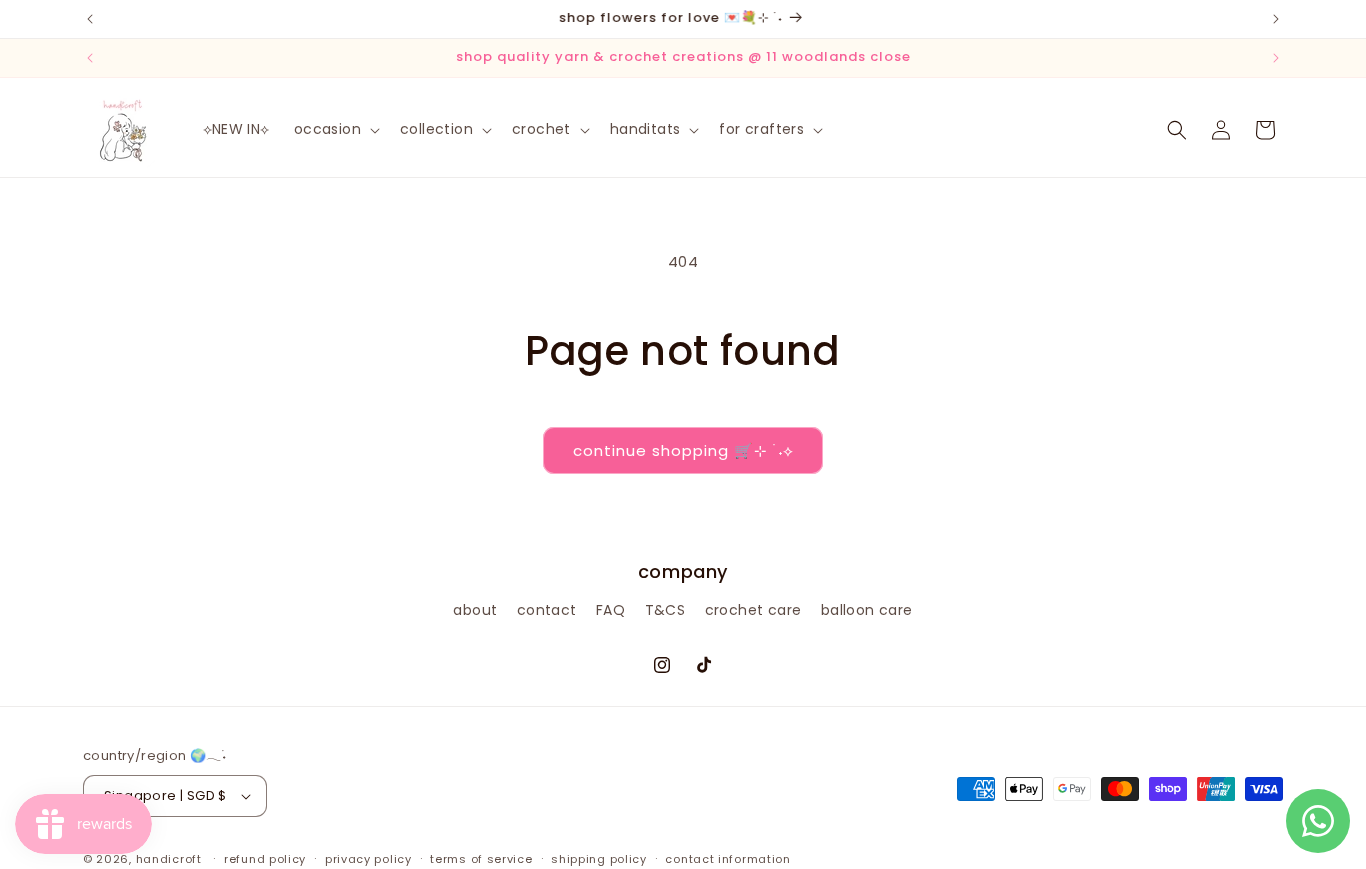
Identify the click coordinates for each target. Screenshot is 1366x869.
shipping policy (599, 859)
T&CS (665, 610)
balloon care (867, 610)
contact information (727, 859)
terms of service (481, 859)
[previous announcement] (90, 19)
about (475, 610)
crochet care (753, 610)
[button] (335, 129)
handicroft (169, 859)
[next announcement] (1276, 19)
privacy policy (368, 859)
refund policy (265, 859)
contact (547, 610)
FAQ (610, 610)
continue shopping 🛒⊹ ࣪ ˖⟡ (683, 450)
